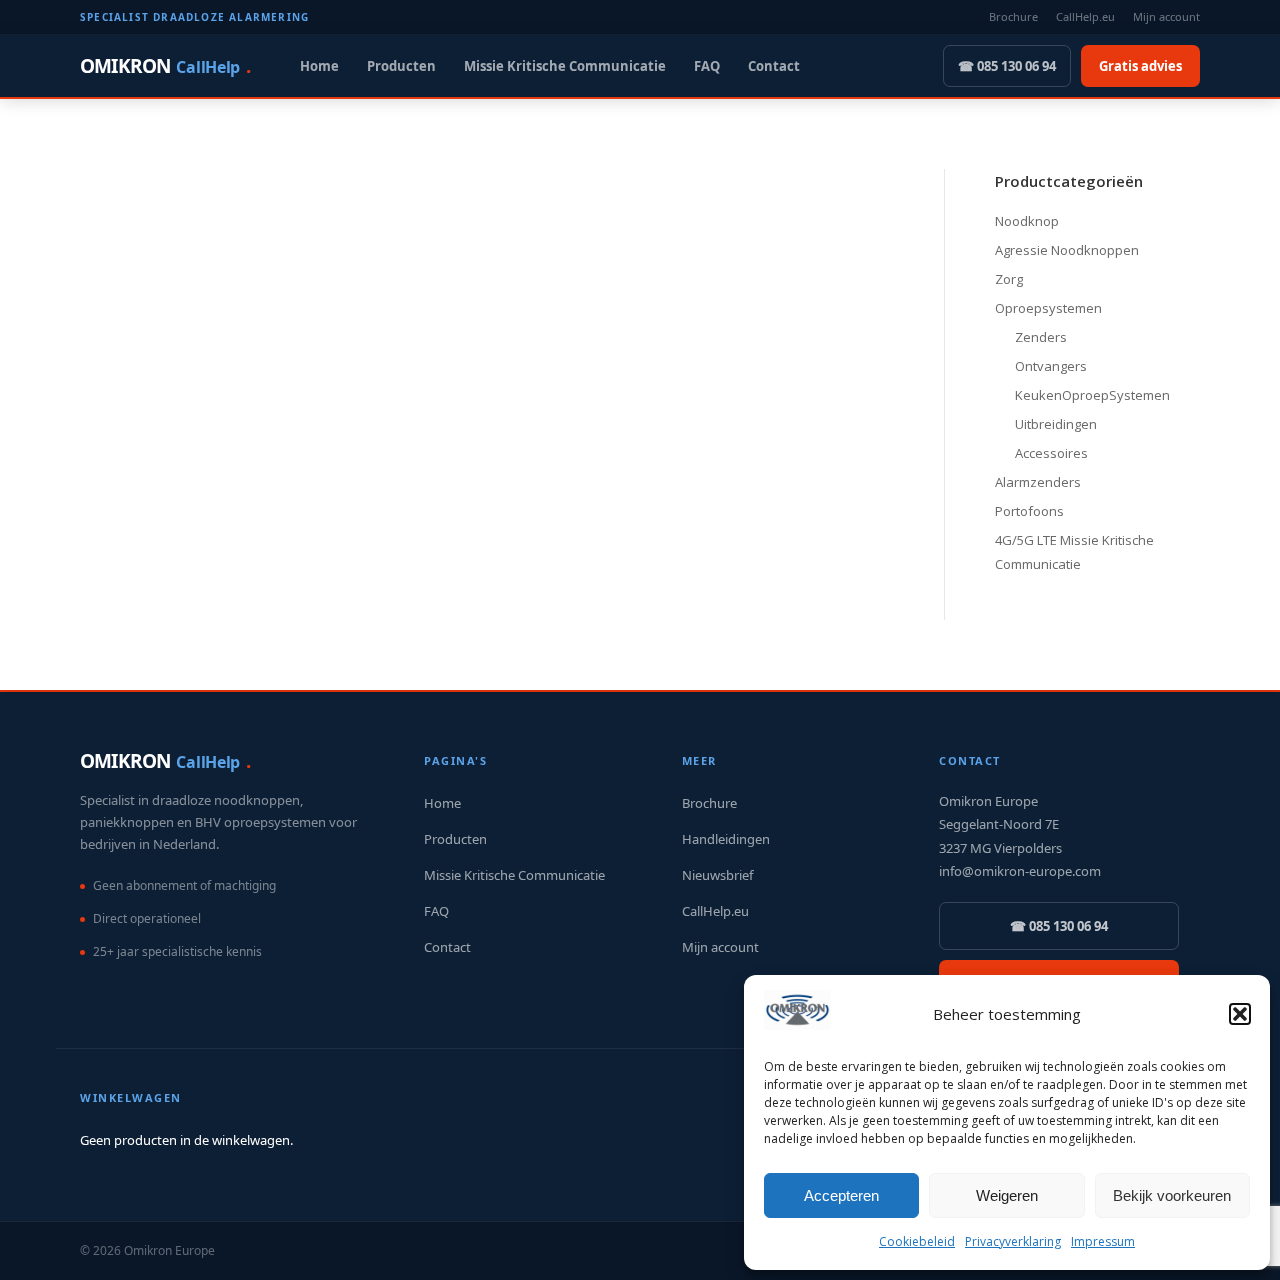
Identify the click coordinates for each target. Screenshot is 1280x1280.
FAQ (707, 66)
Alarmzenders (1038, 482)
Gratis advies (1140, 66)
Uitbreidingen (1056, 424)
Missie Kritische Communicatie (565, 66)
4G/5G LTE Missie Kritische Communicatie (1074, 552)
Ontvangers (1051, 366)
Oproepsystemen (1048, 308)
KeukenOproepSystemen (1092, 395)
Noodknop (1027, 221)
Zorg (1009, 279)
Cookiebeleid (917, 1241)
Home (319, 66)
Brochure (1013, 16)
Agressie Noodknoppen (1067, 250)
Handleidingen (726, 839)
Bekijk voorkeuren (1172, 1195)
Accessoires (1051, 453)
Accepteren (841, 1195)
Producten (401, 66)
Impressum (1103, 1241)
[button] (1240, 1014)
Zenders (1041, 337)
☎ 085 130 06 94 (1007, 66)
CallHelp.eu (1085, 16)
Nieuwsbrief (717, 875)
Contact (774, 66)
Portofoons (1029, 511)
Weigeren (1007, 1195)
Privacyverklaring (1013, 1241)
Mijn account (1166, 16)
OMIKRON (165, 66)
